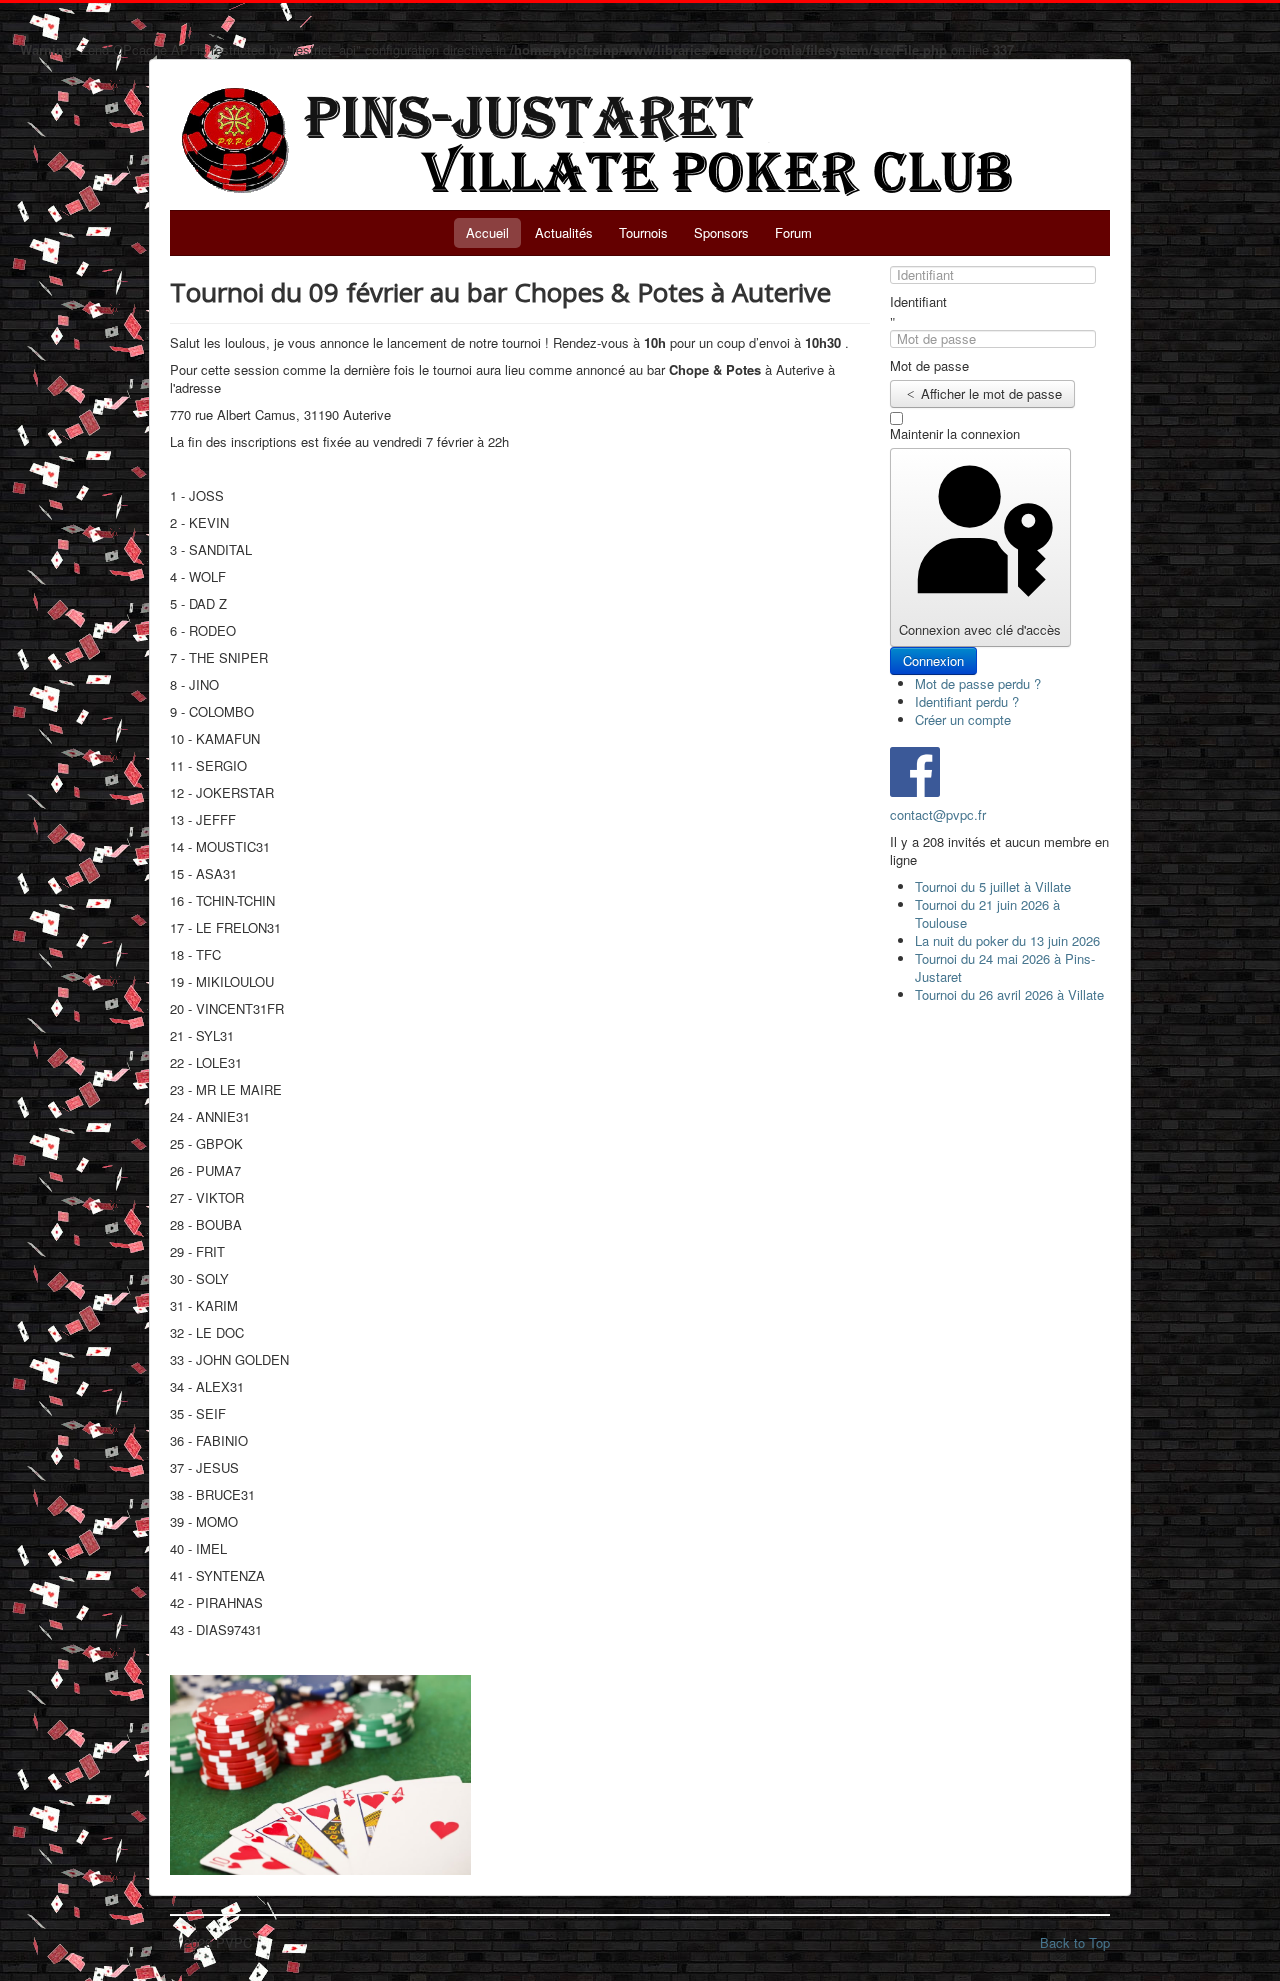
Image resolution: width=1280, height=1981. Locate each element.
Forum (793, 232)
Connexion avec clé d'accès (980, 629)
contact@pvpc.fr (938, 814)
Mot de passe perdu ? (978, 683)
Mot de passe (929, 366)
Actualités (564, 232)
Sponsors (721, 232)
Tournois (643, 232)
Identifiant (918, 302)
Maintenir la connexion (955, 434)
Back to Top (1075, 1942)
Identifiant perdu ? (967, 701)
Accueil (487, 232)
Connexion (933, 660)
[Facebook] (915, 769)
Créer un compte (965, 719)
